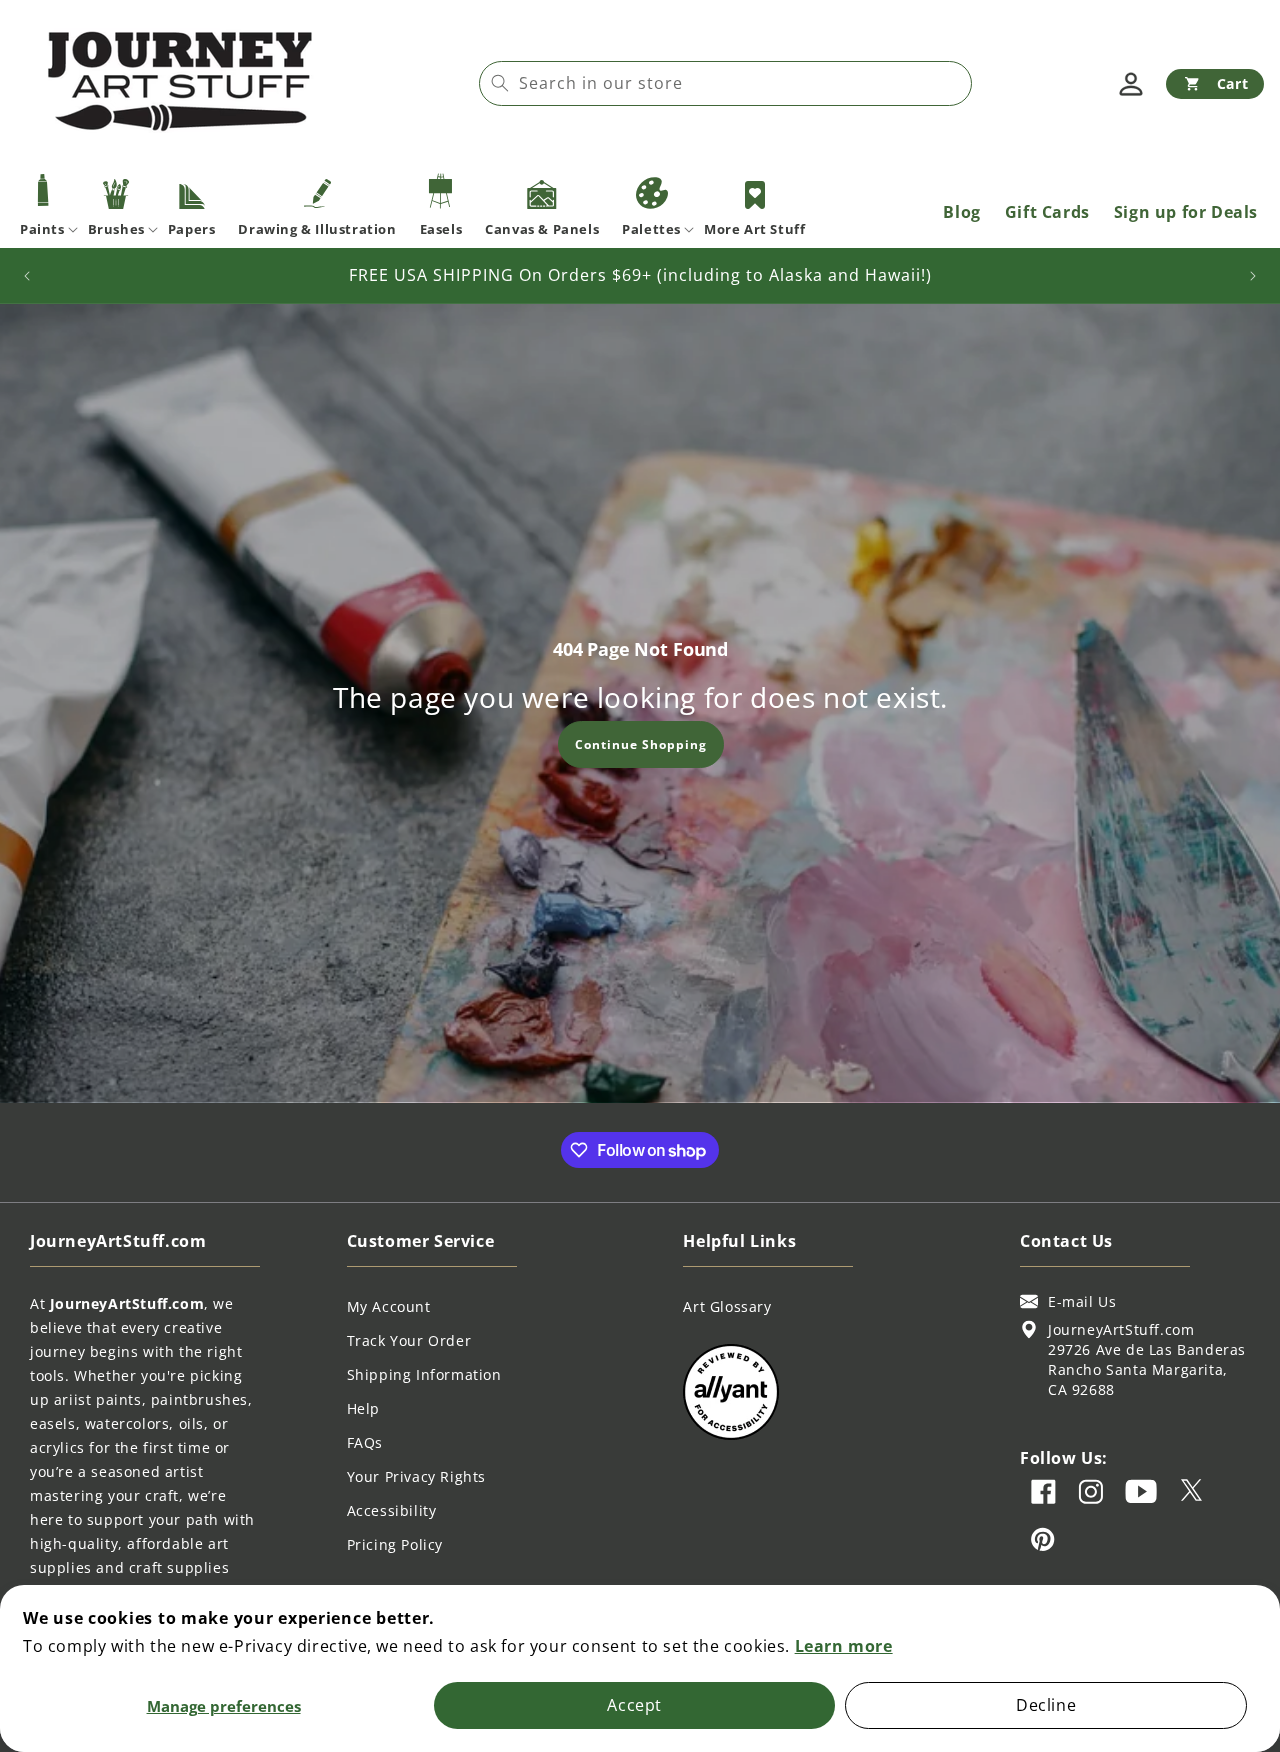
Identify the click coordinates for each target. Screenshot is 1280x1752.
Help (363, 1408)
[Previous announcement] (27, 276)
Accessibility (392, 1510)
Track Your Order (409, 1340)
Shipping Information (424, 1374)
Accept (634, 1705)
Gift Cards (1047, 212)
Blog (961, 212)
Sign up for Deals (1186, 212)
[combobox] (725, 83)
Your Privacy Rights (416, 1476)
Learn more (844, 1646)
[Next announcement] (1253, 276)
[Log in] (1131, 84)
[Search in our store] (500, 83)
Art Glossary (727, 1306)
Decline (1046, 1705)
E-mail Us (1082, 1301)
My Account (389, 1306)
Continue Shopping (640, 743)
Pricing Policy (395, 1544)
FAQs (365, 1442)
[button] (1215, 84)
